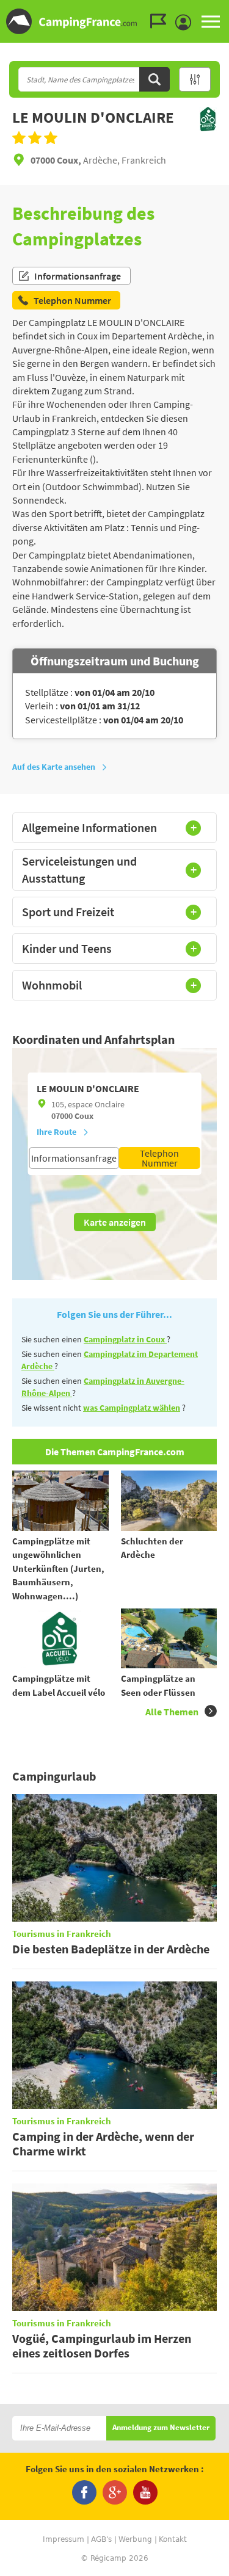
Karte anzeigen (115, 1222)
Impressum (64, 2539)
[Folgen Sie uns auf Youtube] (145, 2492)
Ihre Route (56, 1132)
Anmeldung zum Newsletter (161, 2428)
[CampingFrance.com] (114, 21)
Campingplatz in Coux (125, 1339)
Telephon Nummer (159, 1158)
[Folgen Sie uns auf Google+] (115, 2492)
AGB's (101, 2539)
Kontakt (173, 2539)
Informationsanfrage (78, 276)
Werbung (135, 2539)
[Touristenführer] (161, 21)
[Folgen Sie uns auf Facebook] (84, 2492)
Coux (84, 1116)
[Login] (186, 23)
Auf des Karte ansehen (54, 767)
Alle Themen (172, 1712)
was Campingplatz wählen (132, 1408)
